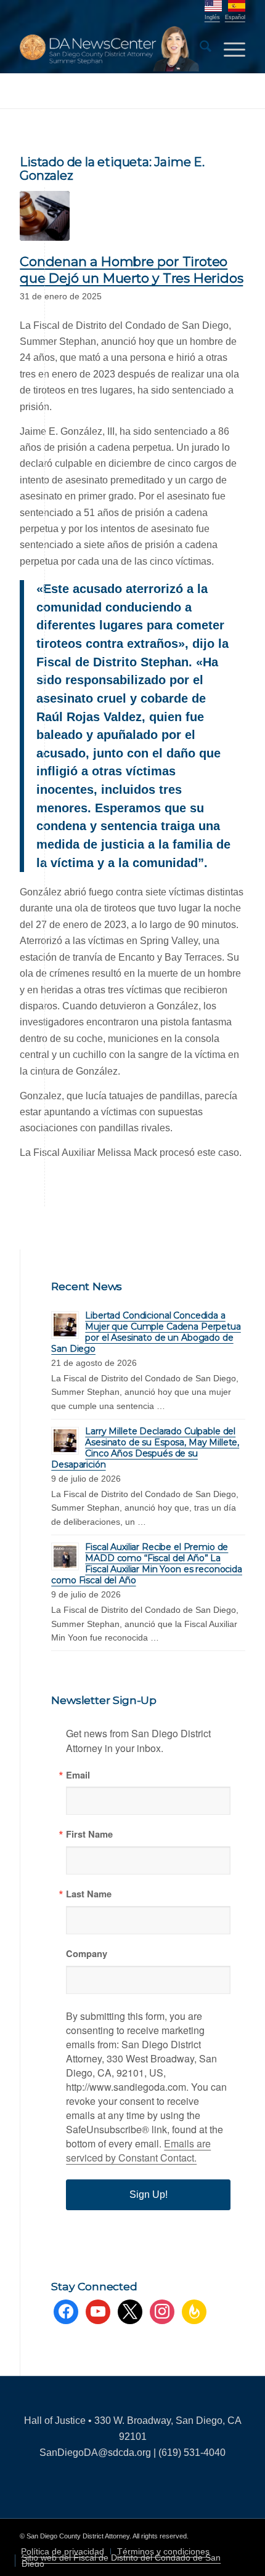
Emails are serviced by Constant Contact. (138, 2150)
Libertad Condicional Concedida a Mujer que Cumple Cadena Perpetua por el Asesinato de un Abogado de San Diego (146, 1332)
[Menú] (228, 49)
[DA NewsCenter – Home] (110, 49)
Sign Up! (149, 2194)
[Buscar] (199, 49)
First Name (89, 1834)
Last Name (89, 1894)
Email (78, 1775)
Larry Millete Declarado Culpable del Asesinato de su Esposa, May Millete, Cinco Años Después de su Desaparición (145, 1448)
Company (87, 1954)
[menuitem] (199, 49)
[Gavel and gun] (45, 216)
